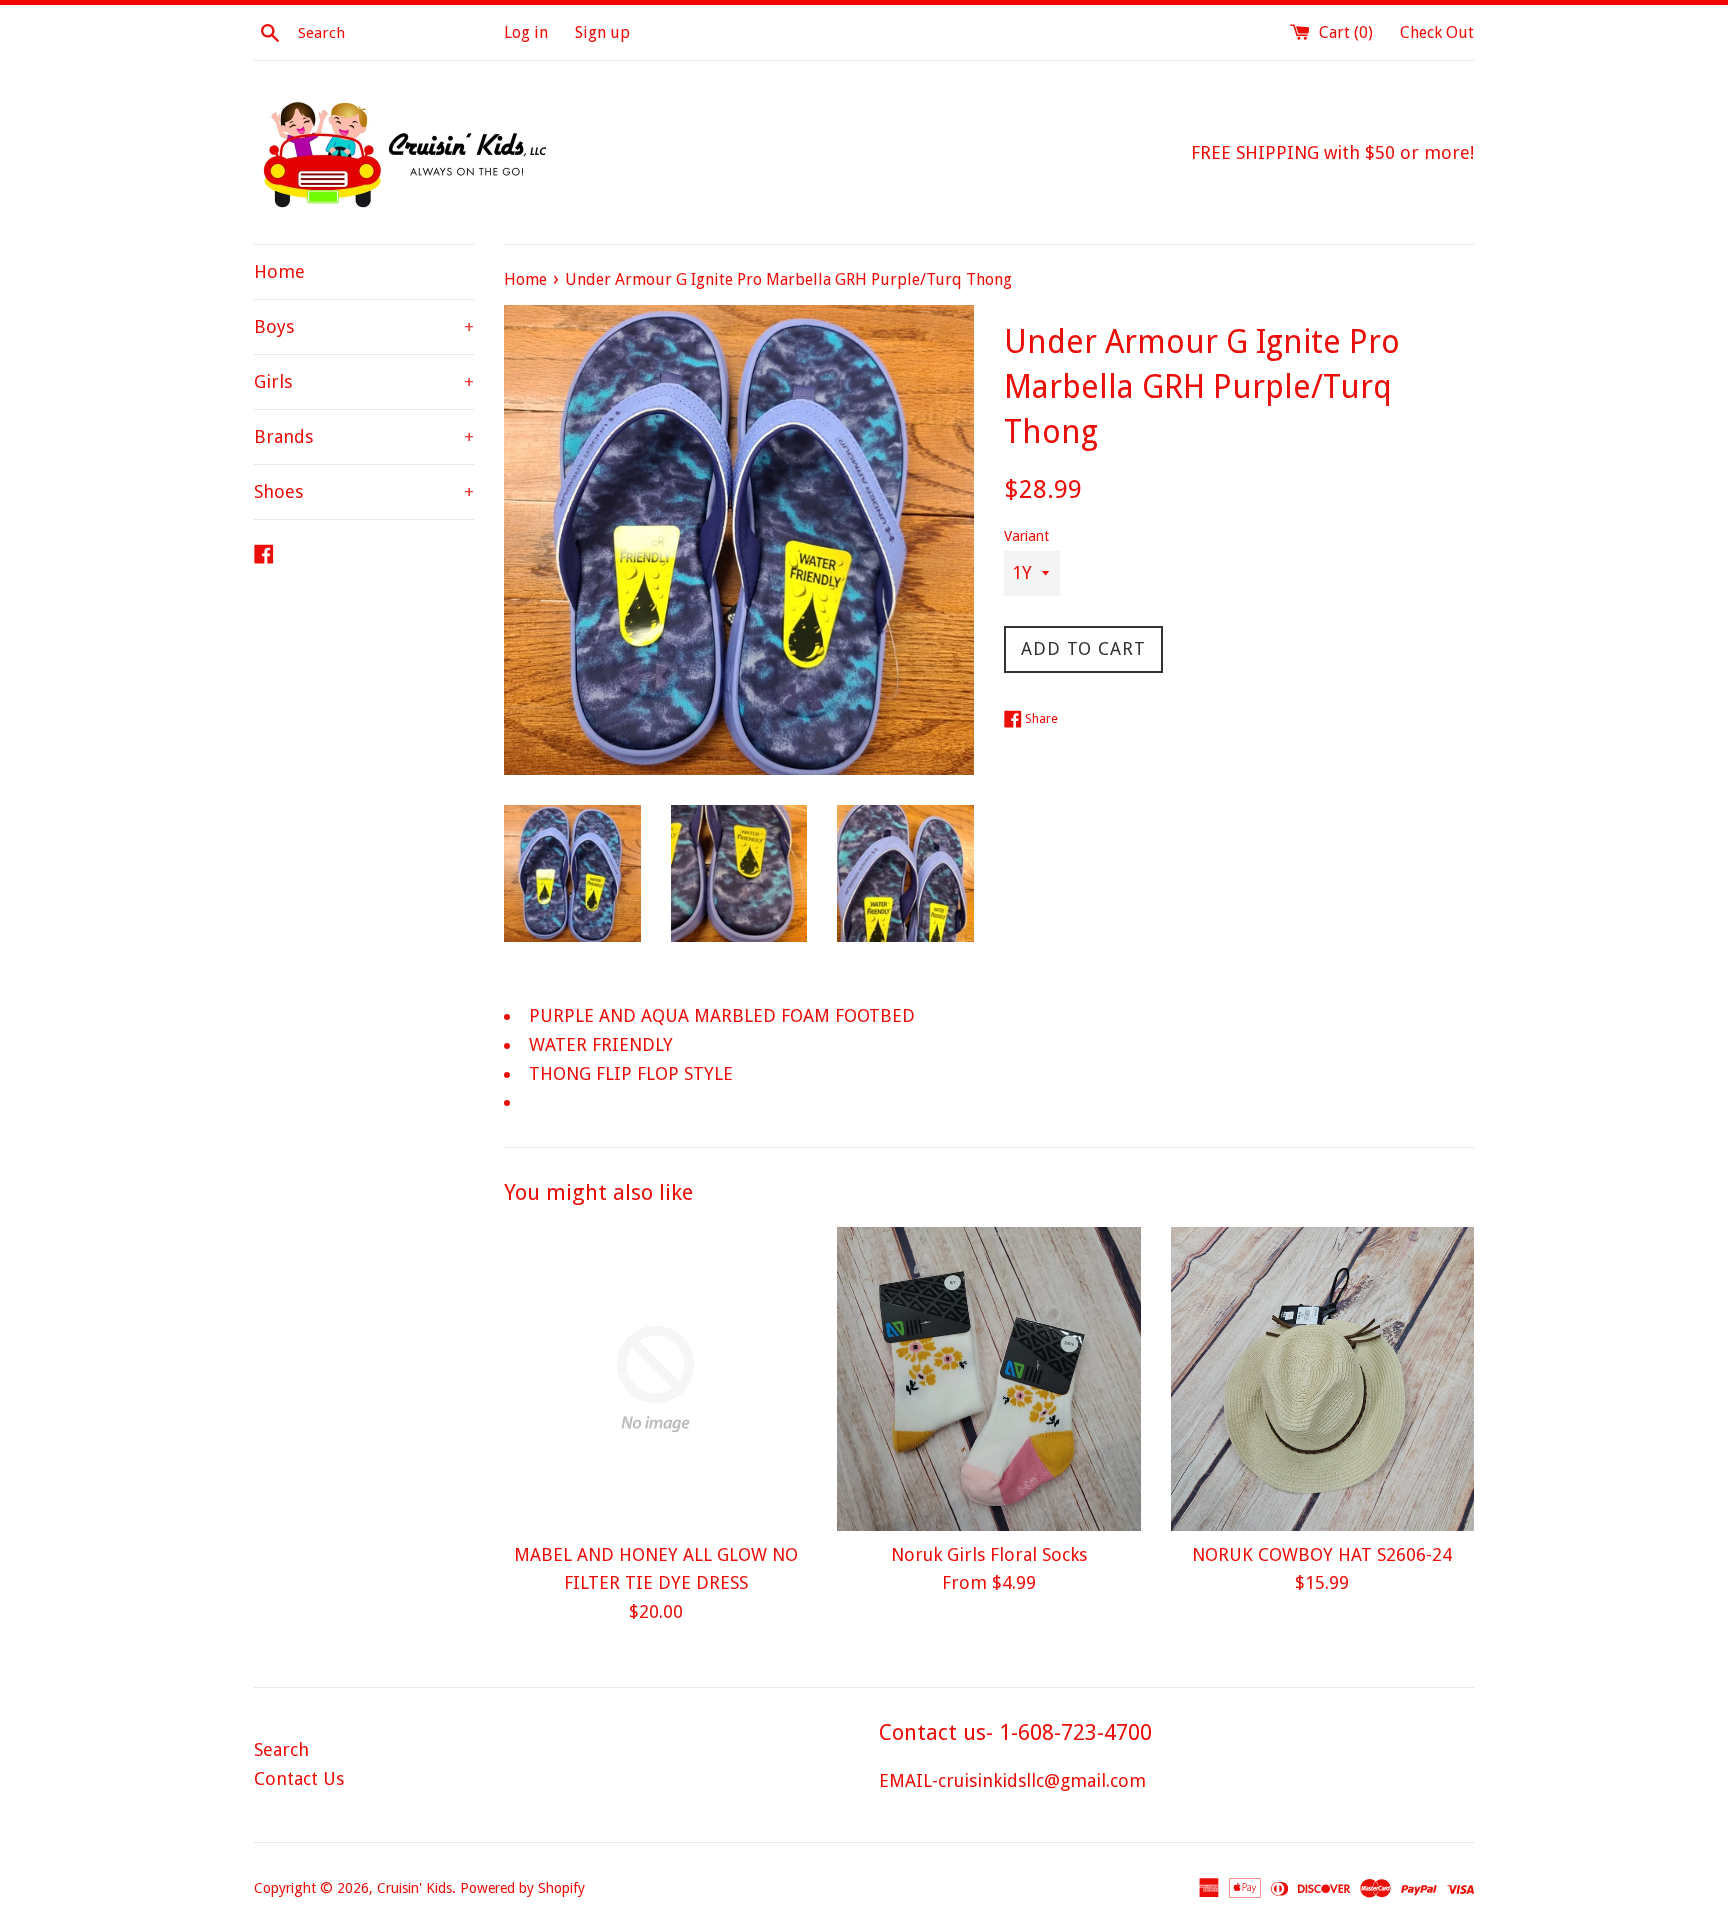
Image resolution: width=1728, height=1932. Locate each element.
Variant (1026, 536)
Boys (364, 326)
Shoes (364, 491)
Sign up (602, 32)
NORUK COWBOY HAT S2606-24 (1322, 1554)
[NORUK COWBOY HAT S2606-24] (1322, 1378)
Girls (364, 381)
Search (281, 1749)
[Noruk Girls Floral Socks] (988, 1378)
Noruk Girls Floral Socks (989, 1554)
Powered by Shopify (522, 1888)
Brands (364, 436)
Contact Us (299, 1778)
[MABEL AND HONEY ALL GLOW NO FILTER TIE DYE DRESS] (655, 1378)
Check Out (1437, 32)
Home (279, 271)
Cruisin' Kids (414, 1888)
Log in (526, 32)
